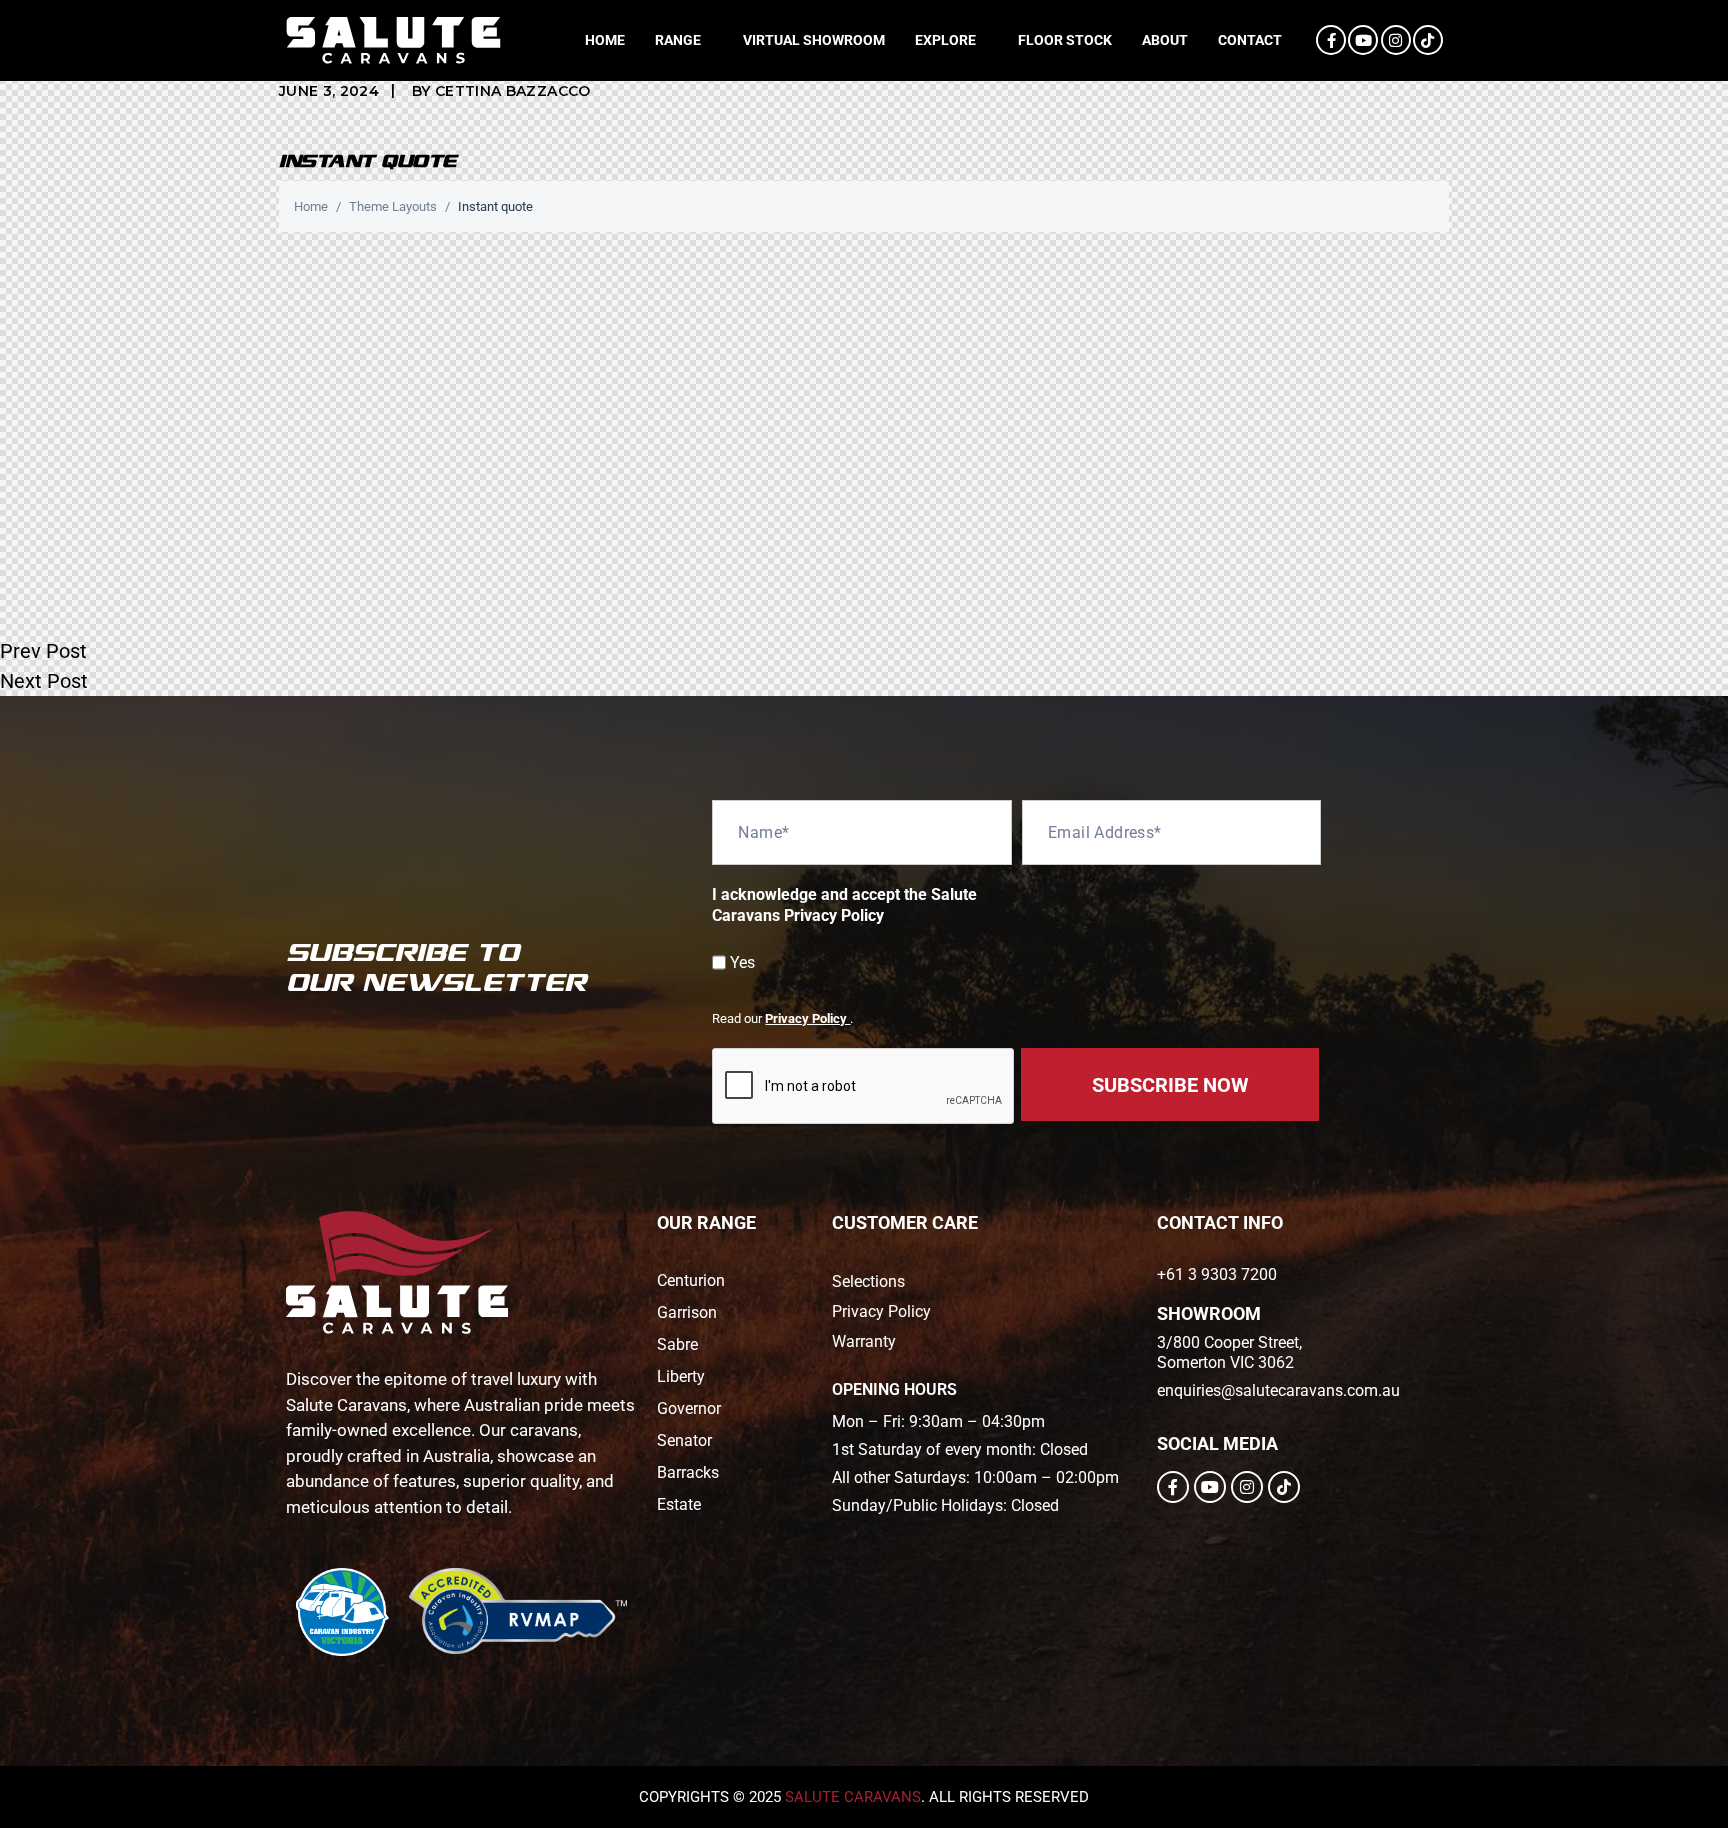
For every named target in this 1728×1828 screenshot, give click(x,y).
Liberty (681, 1376)
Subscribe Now (1170, 1085)
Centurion (691, 1280)
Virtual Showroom (814, 40)
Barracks (688, 1472)
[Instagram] (1396, 40)
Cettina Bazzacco (513, 91)
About (1165, 40)
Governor (689, 1408)
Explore (945, 40)
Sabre (677, 1344)
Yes (742, 962)
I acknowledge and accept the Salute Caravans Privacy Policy (844, 905)
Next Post (44, 681)
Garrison (687, 1312)
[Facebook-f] (1331, 40)
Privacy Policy (807, 1018)
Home (605, 40)
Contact (1250, 40)
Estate (679, 1504)
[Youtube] (1363, 40)
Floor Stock (1065, 40)
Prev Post (43, 651)
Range (678, 40)
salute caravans (853, 1797)
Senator (684, 1440)
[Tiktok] (1428, 40)
